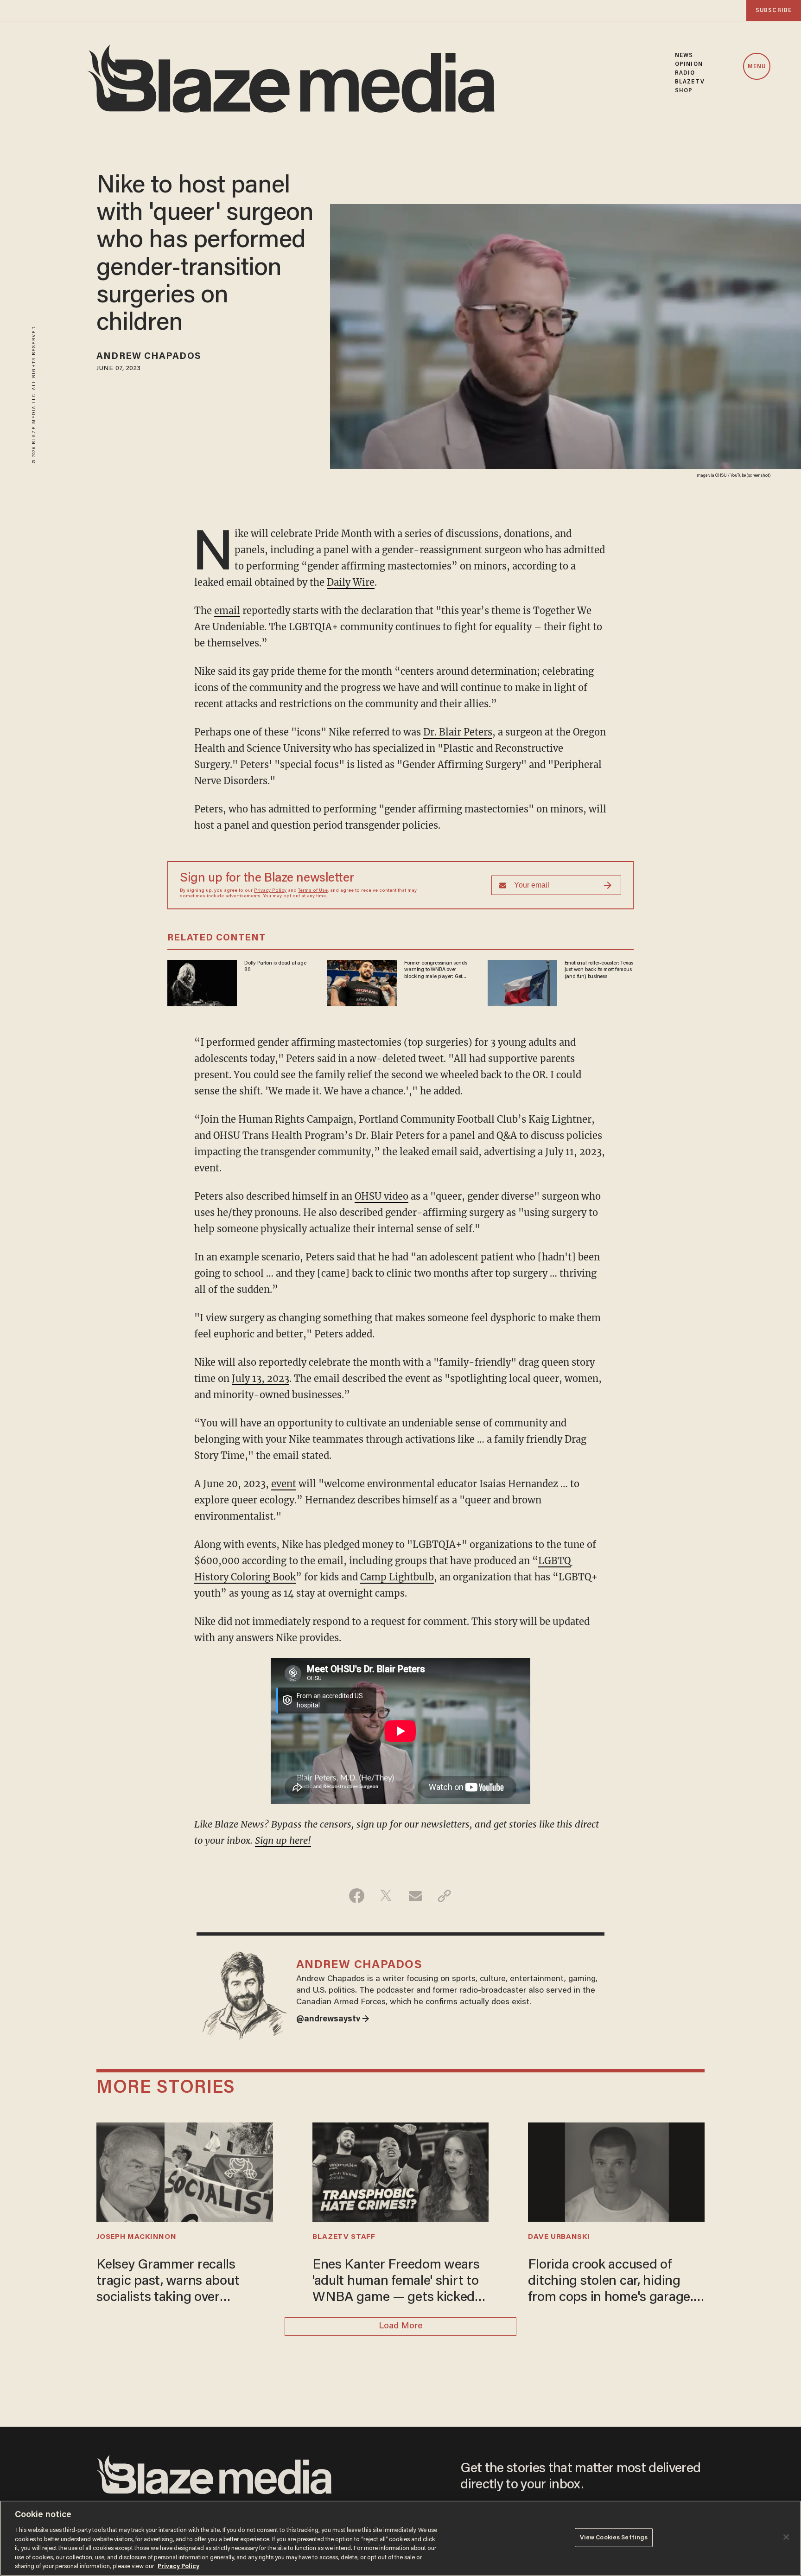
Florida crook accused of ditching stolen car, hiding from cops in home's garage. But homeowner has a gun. (610, 2282)
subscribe (774, 10)
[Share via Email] (415, 1896)
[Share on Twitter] (386, 1896)
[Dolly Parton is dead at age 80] (202, 982)
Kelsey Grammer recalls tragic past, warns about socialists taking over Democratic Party (168, 2282)
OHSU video (381, 1196)
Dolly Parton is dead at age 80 (275, 966)
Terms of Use (313, 891)
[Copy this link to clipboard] (444, 1896)
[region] (400, 2538)
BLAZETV (690, 82)
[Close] (786, 2537)
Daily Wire (351, 582)
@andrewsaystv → (333, 2020)
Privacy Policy (270, 891)
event (284, 1484)
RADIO (685, 73)
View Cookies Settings (614, 2537)
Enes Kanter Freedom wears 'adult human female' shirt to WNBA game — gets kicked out (396, 2282)
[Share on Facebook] (357, 1896)
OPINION (689, 64)
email (227, 610)
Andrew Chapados (149, 357)
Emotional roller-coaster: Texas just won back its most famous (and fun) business (599, 970)
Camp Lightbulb (397, 1577)
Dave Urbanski (559, 2237)
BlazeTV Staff (344, 2237)
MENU (757, 67)
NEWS (684, 55)
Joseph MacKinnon (136, 2237)
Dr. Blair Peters (458, 732)
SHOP (684, 91)
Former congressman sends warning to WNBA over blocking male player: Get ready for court (435, 970)
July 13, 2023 (261, 1378)
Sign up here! (283, 1840)
